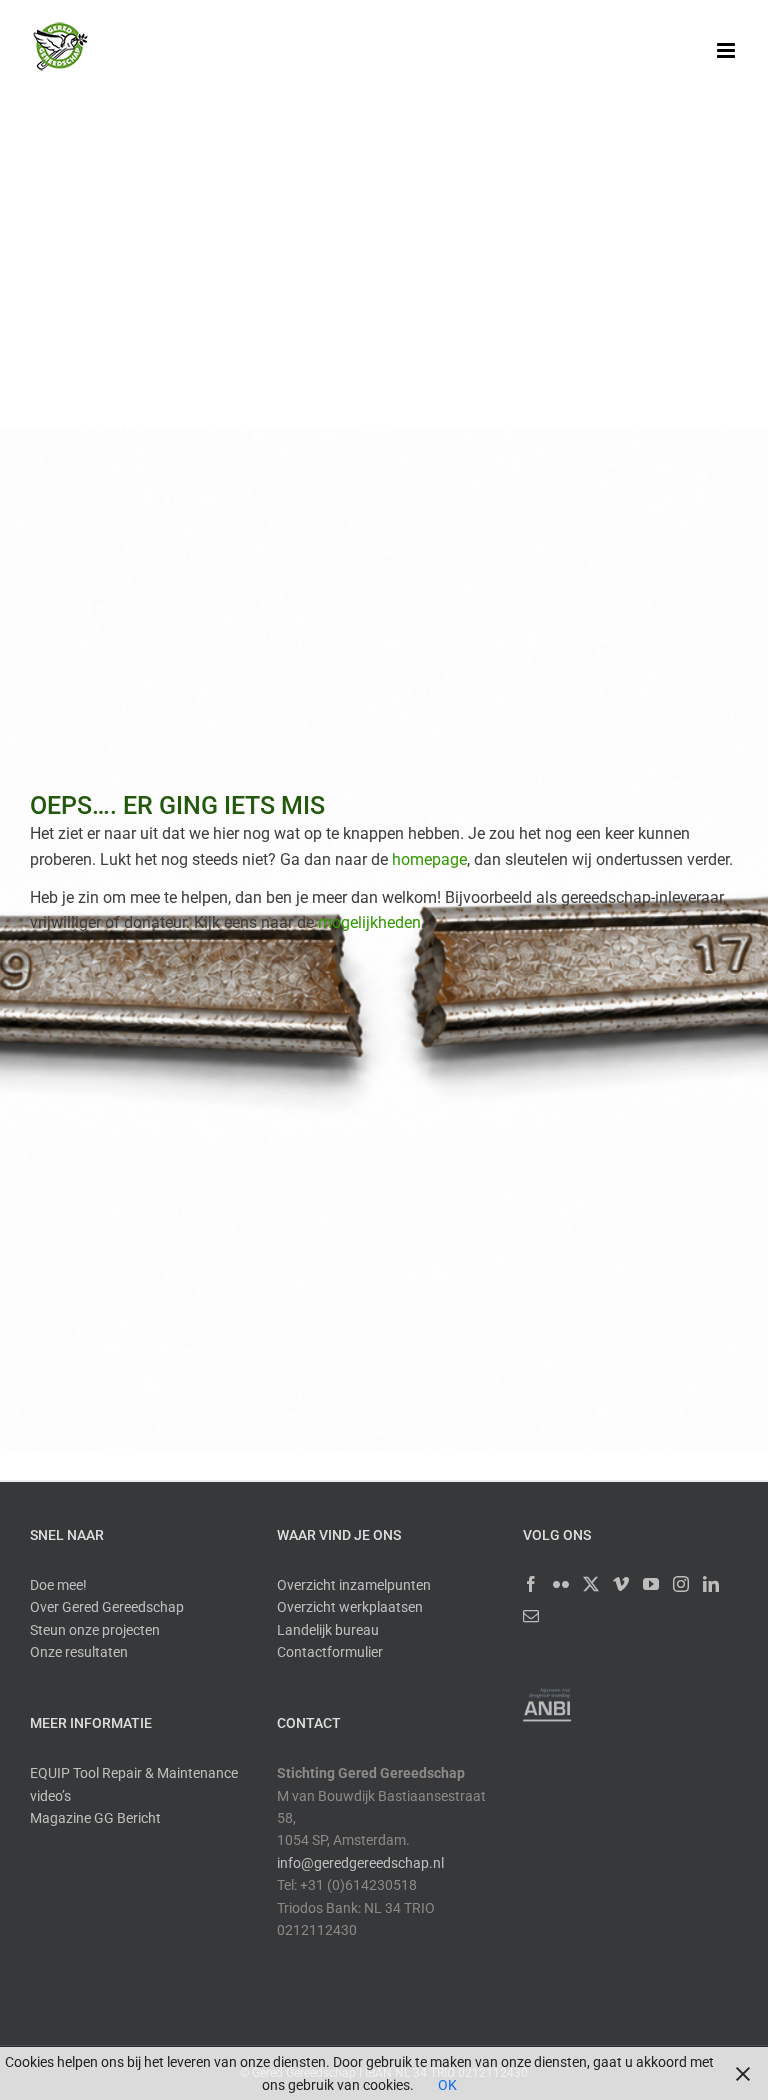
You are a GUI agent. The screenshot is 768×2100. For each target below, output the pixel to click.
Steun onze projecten (95, 1630)
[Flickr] (561, 1584)
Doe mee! (58, 1585)
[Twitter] (591, 1584)
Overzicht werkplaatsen (350, 1607)
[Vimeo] (621, 1584)
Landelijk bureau (328, 1630)
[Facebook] (531, 1584)
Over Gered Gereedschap (107, 1607)
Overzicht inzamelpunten (354, 1585)
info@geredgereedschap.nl (360, 1863)
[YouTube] (651, 1584)
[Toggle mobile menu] (727, 50)
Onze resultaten (79, 1652)
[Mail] (531, 1616)
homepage (429, 859)
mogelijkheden (369, 922)
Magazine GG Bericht (95, 1818)
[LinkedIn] (711, 1584)
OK (447, 2085)
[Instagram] (681, 1584)
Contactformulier (330, 1652)
